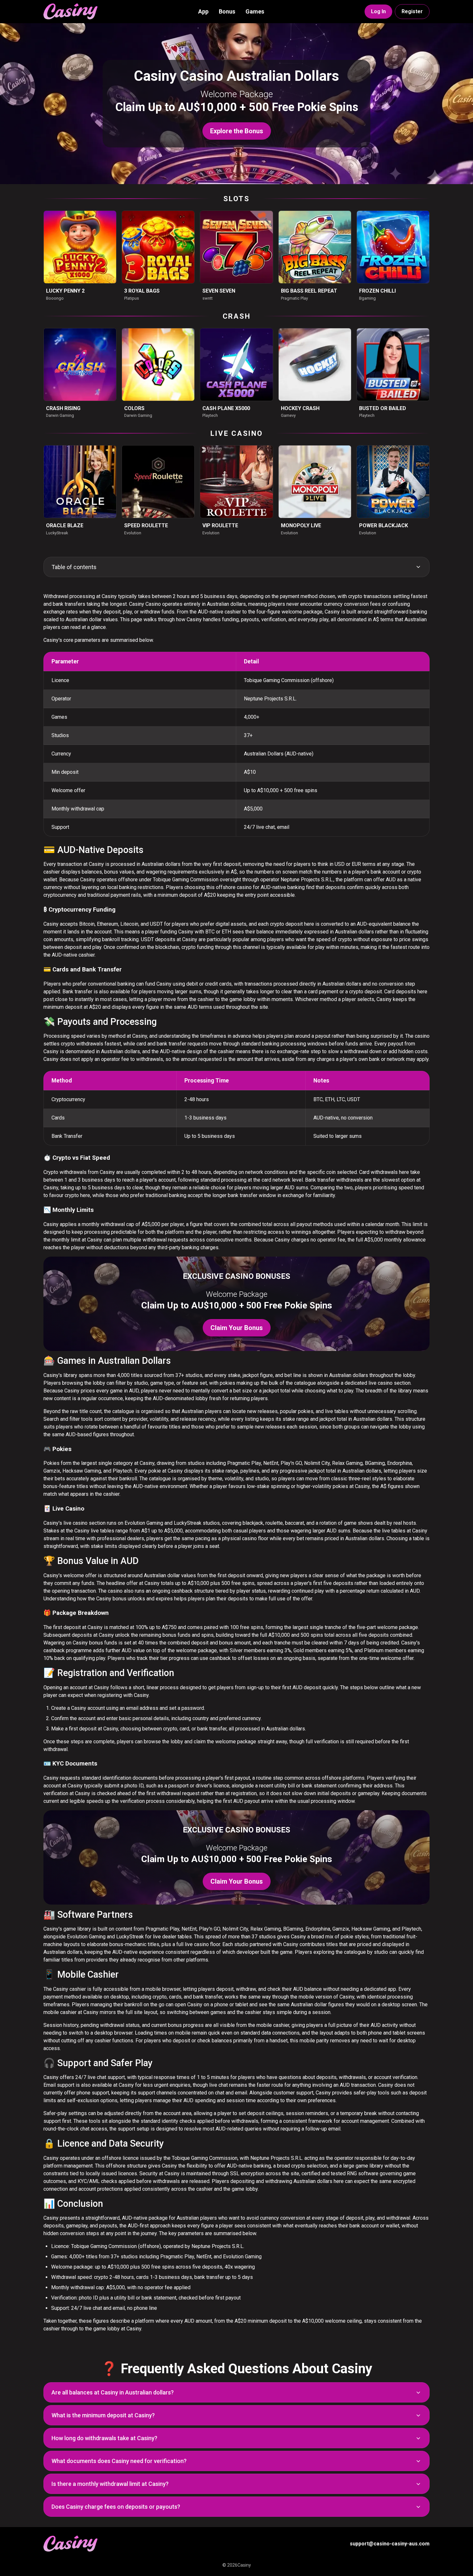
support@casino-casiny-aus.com (390, 2544)
